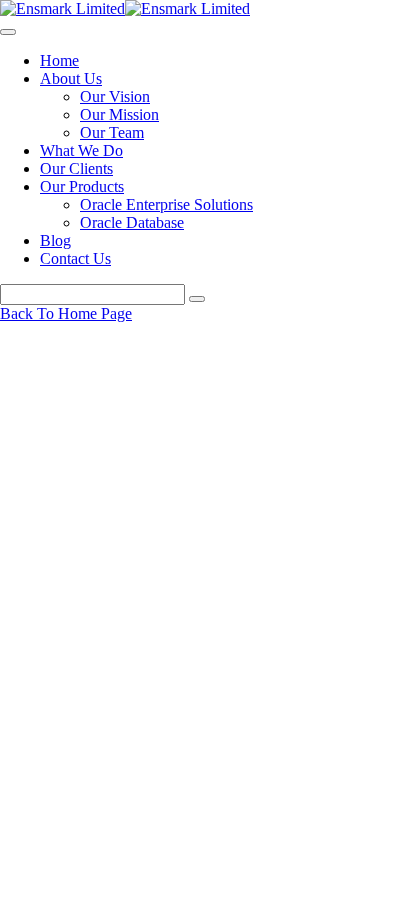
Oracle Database (132, 222)
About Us (71, 78)
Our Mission (119, 114)
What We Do (81, 150)
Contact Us (75, 258)
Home (59, 60)
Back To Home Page (66, 313)
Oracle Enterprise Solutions (166, 204)
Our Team (112, 132)
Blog (55, 240)
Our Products (82, 186)
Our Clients (76, 168)
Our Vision (115, 96)
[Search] (197, 299)
